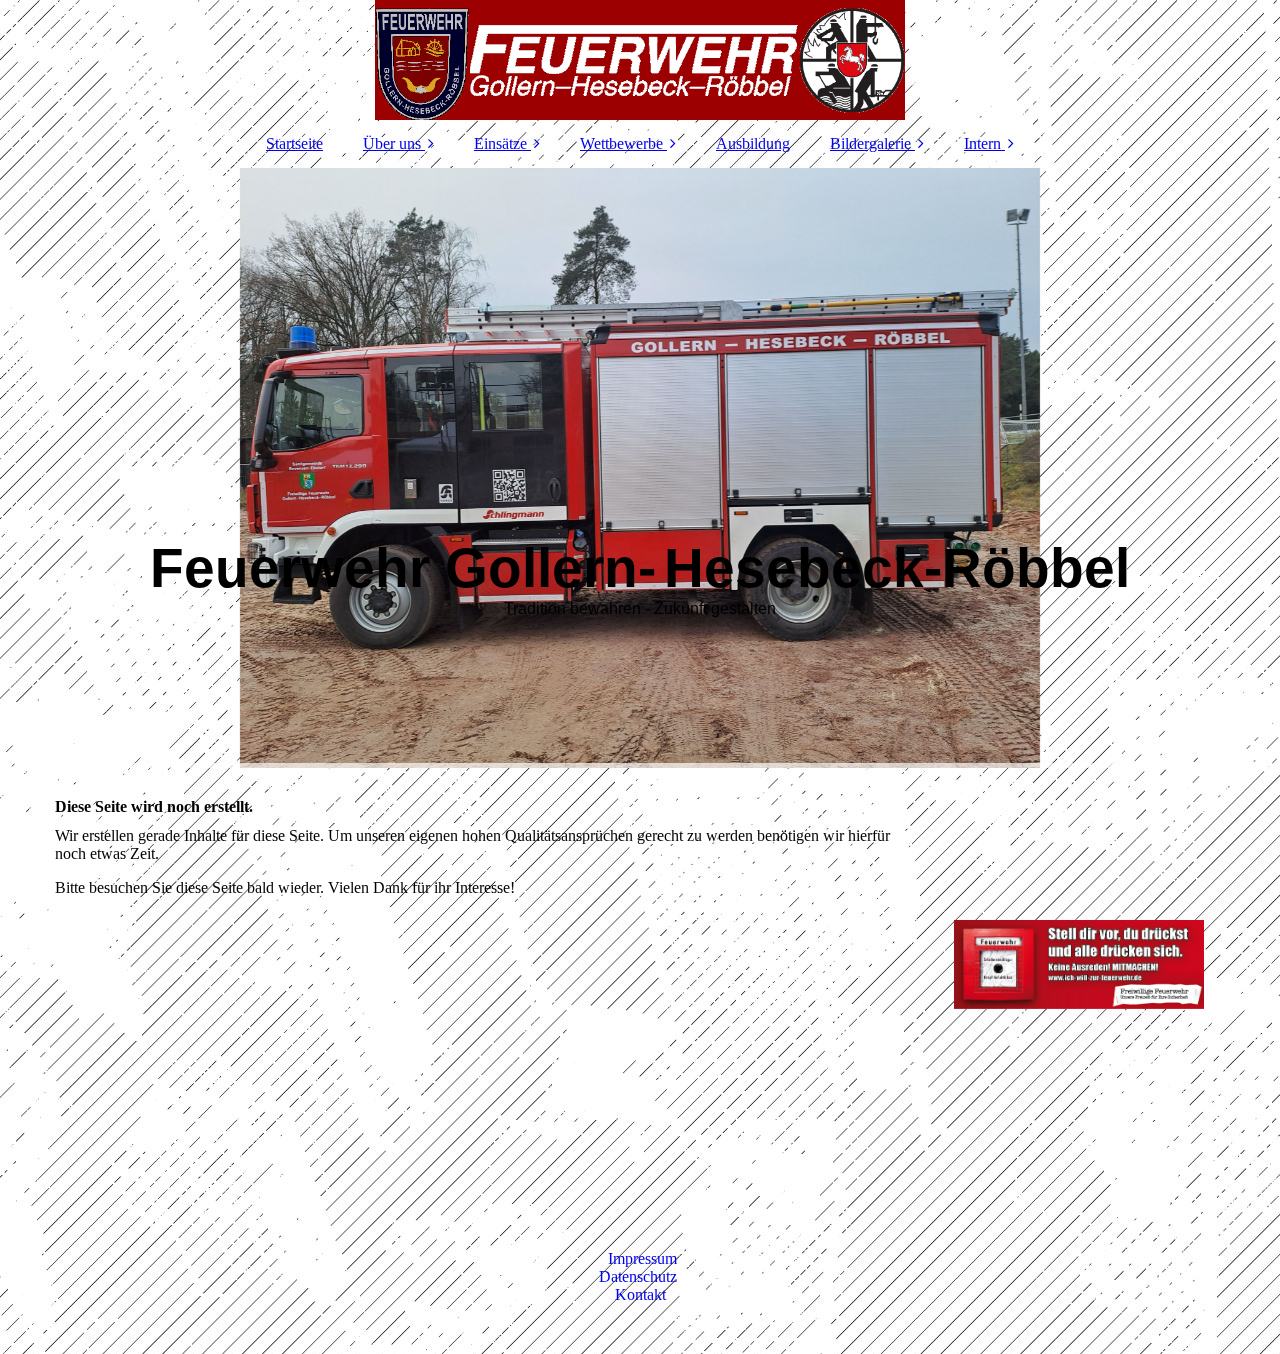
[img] (640, 60)
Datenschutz (640, 1276)
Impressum (642, 1258)
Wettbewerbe (621, 143)
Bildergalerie (870, 143)
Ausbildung (753, 143)
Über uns (392, 143)
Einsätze (500, 143)
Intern (982, 143)
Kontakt (640, 1294)
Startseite (294, 143)
